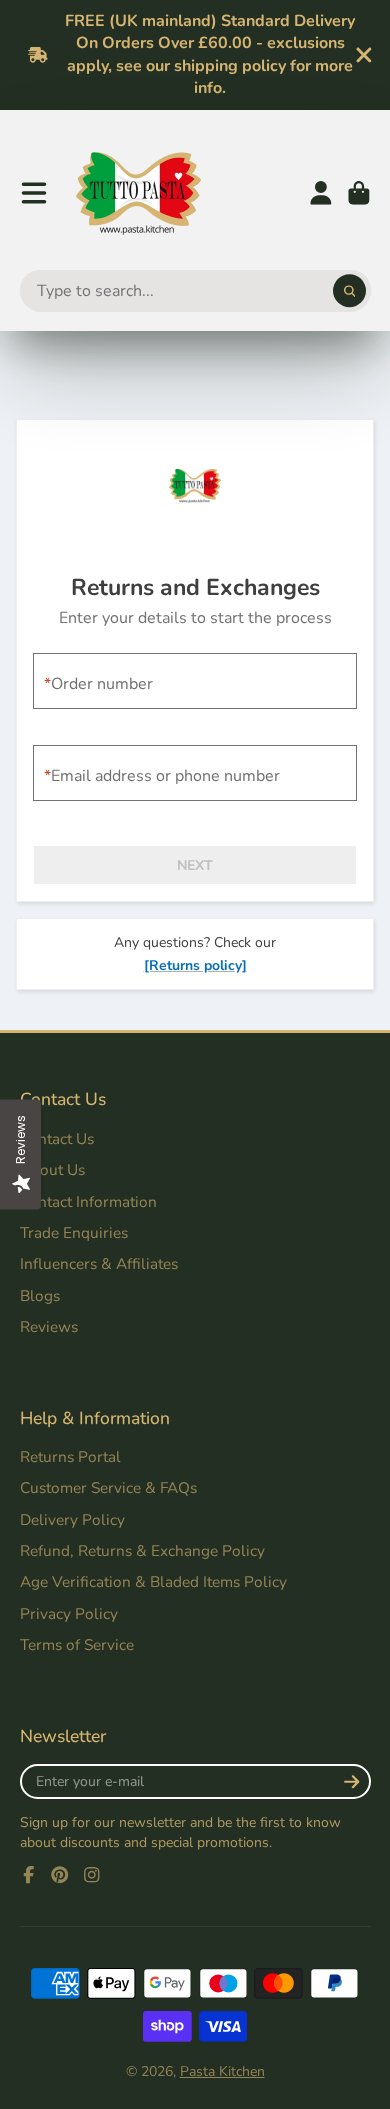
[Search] (350, 291)
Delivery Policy (72, 1519)
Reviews (49, 1326)
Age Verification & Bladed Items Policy (153, 1581)
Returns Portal (70, 1456)
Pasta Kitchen (222, 2071)
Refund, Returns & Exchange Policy (142, 1550)
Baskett (359, 193)
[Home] (138, 193)
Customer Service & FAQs (108, 1487)
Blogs (40, 1295)
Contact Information (88, 1201)
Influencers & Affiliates (99, 1263)
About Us (52, 1169)
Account (321, 193)
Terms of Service (77, 1644)
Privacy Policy (69, 1613)
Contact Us (57, 1138)
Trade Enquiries (74, 1232)
